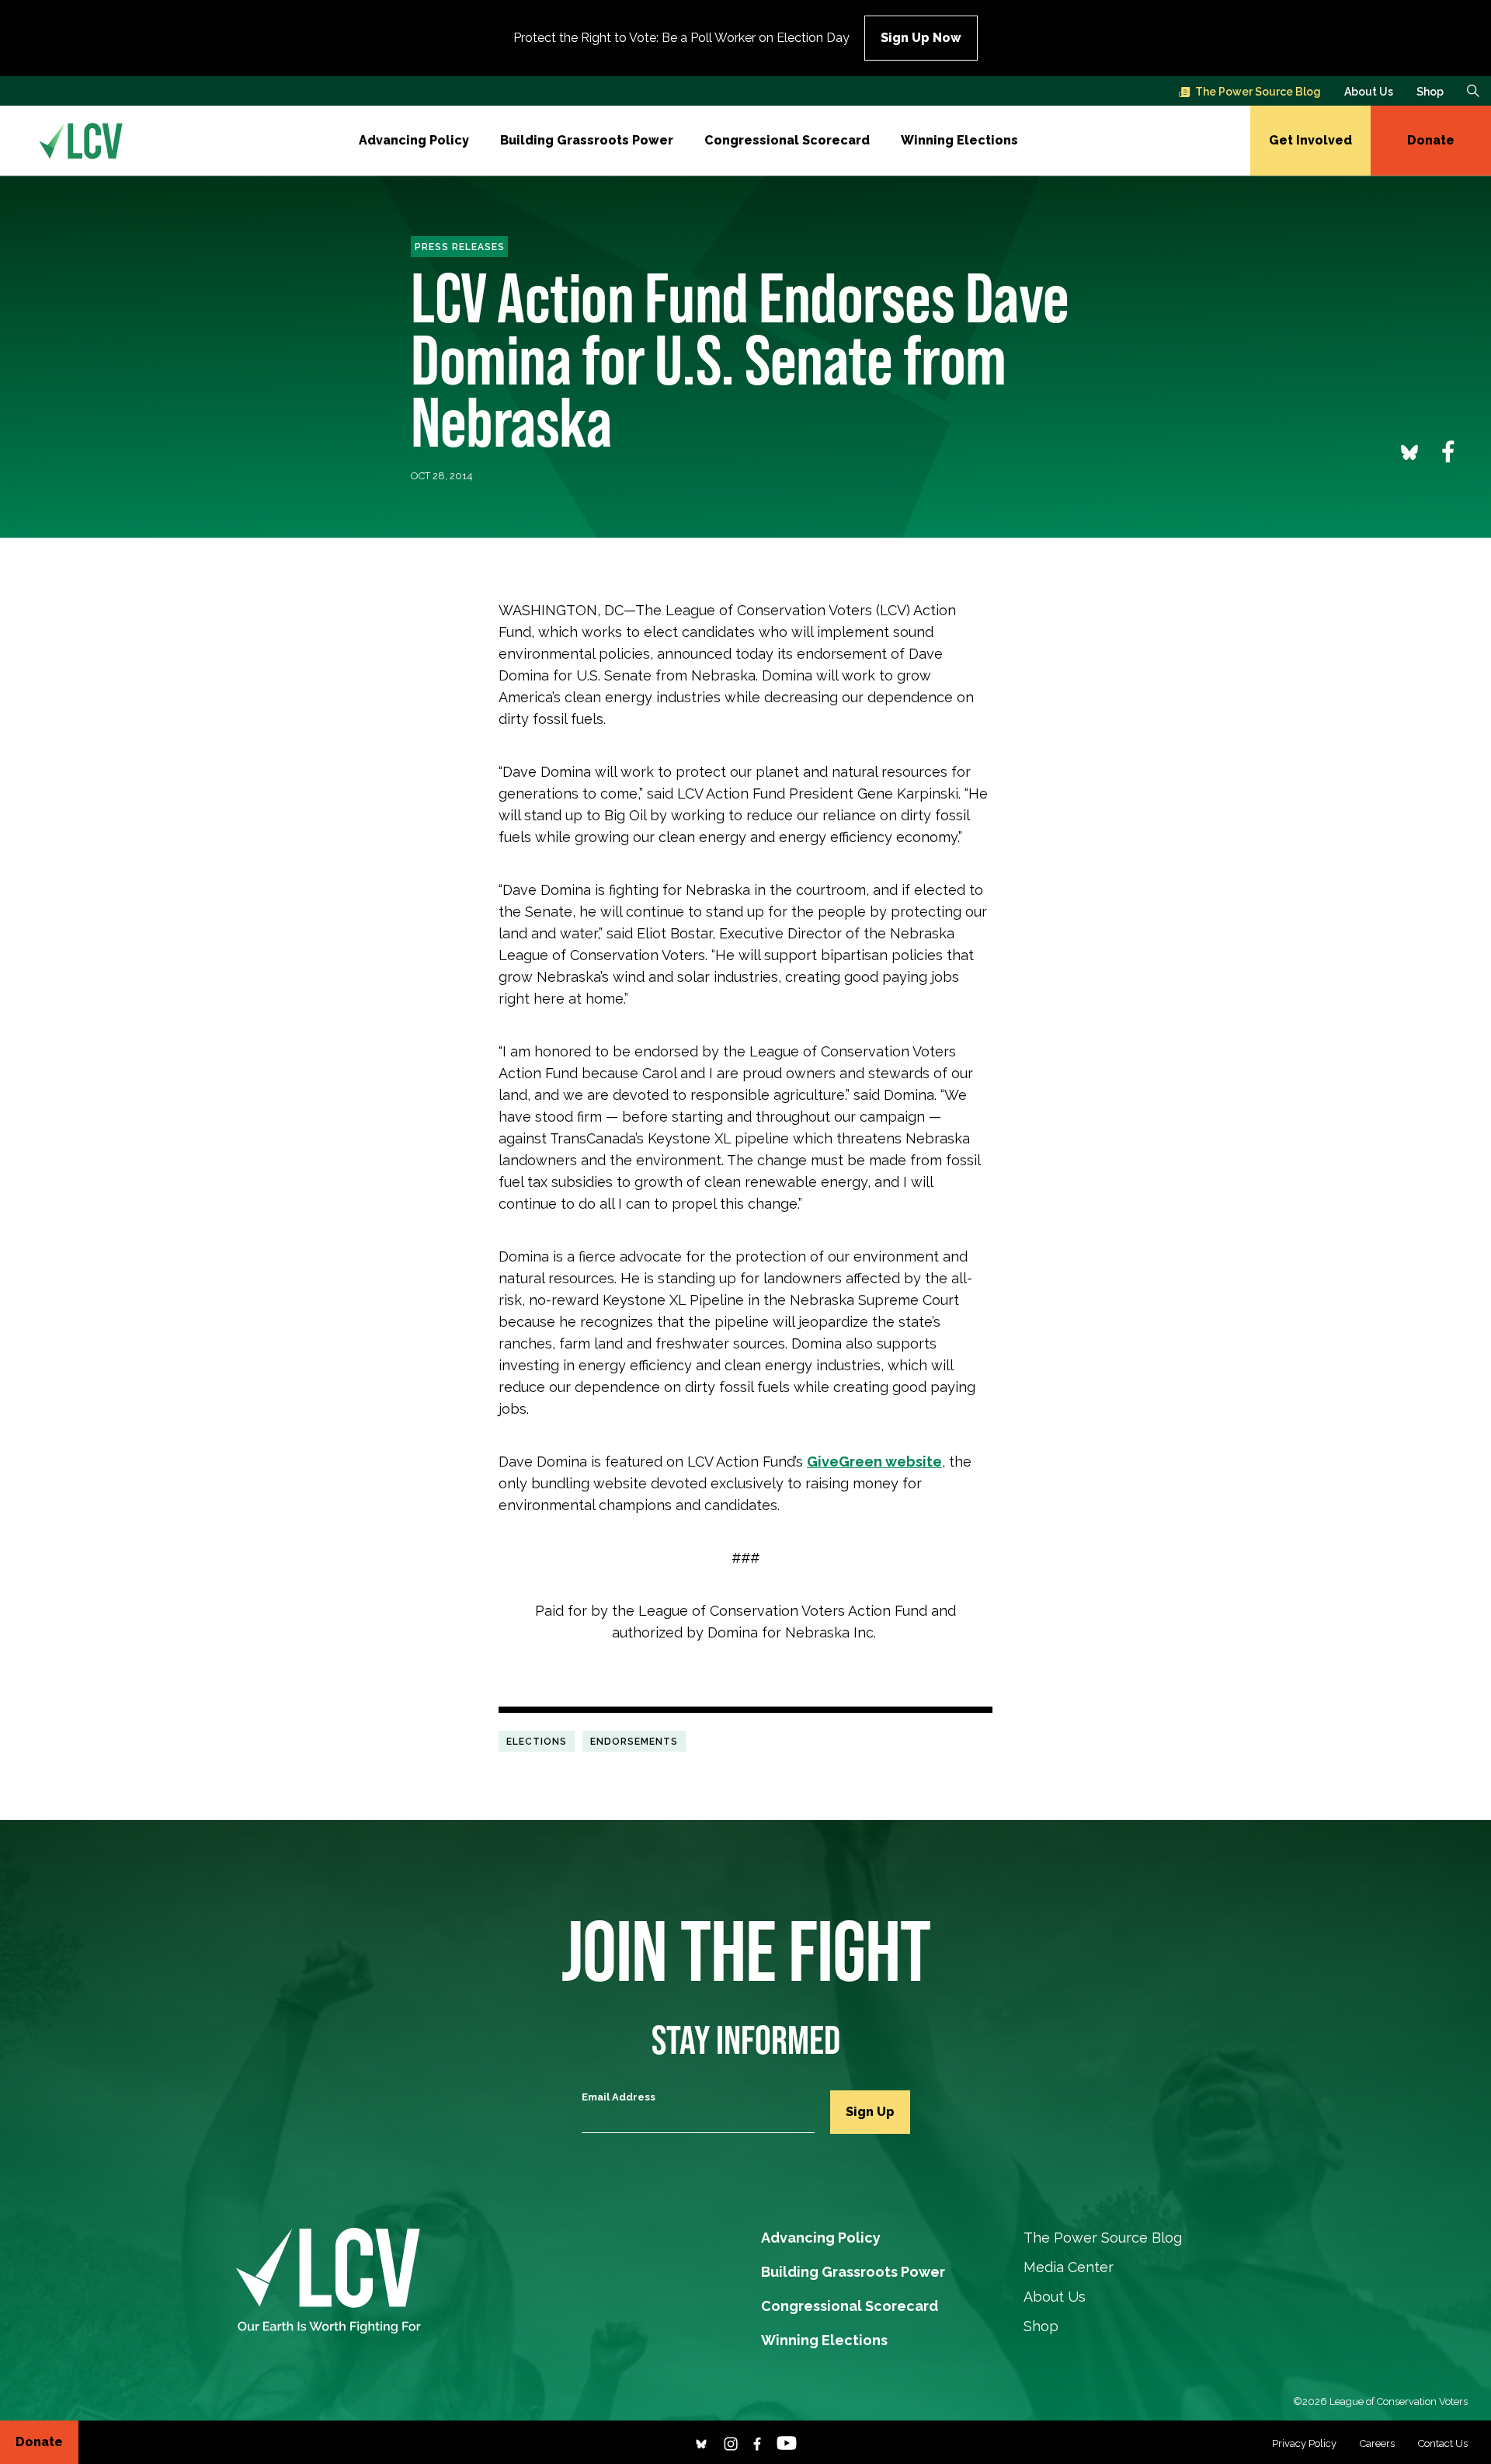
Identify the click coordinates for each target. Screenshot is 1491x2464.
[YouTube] (787, 2442)
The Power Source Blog (1258, 92)
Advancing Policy (414, 140)
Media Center (1069, 2267)
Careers (1377, 2443)
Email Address (619, 2097)
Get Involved (1310, 140)
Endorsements (634, 1741)
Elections (537, 1741)
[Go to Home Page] (81, 141)
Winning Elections (959, 140)
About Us (1369, 92)
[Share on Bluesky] (1409, 451)
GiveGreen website (874, 1462)
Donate (1431, 140)
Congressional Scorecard (787, 140)
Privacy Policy (1304, 2443)
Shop (1430, 92)
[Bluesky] (701, 2442)
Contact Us (1443, 2443)
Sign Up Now (921, 38)
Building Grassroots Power (587, 140)
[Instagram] (731, 2442)
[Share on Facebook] (1448, 451)
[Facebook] (757, 2442)
